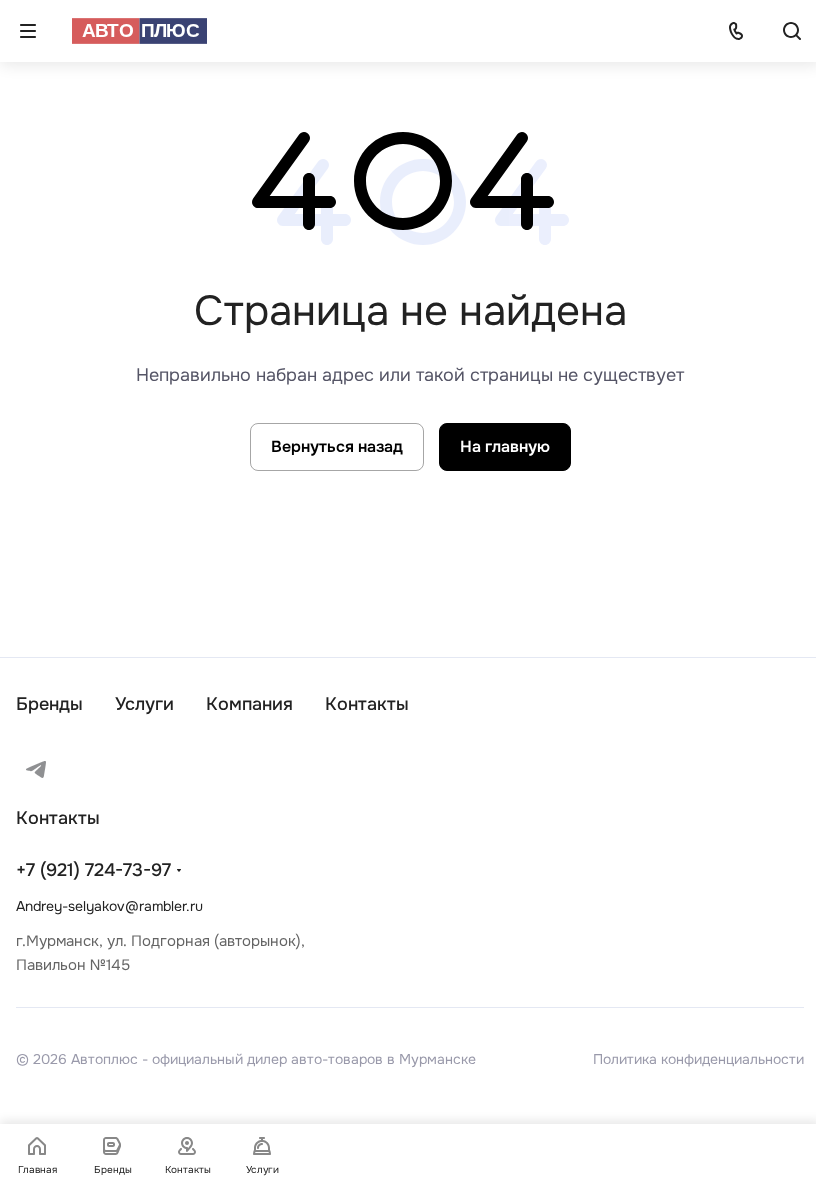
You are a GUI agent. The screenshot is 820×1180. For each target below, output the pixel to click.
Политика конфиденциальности (698, 1059)
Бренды (49, 704)
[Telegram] (36, 769)
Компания (249, 704)
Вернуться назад (337, 446)
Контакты (367, 704)
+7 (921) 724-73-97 (93, 870)
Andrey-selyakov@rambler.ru (109, 906)
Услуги (144, 704)
